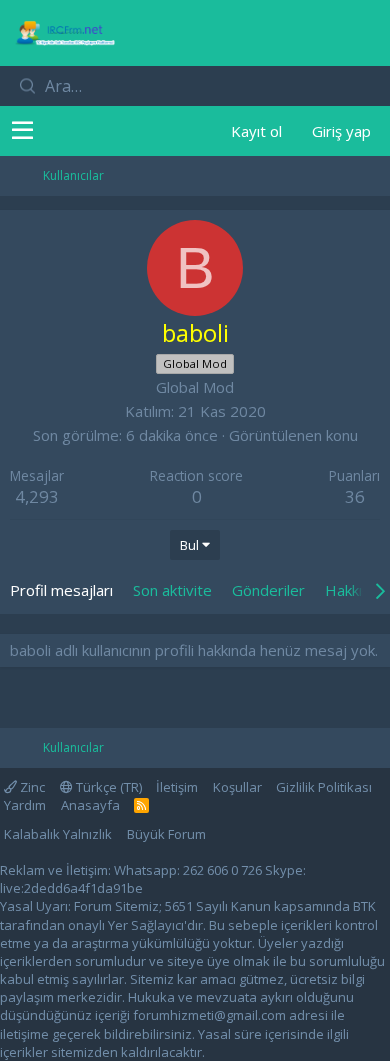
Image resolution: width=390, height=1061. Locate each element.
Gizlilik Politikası (324, 787)
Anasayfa (90, 805)
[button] (22, 131)
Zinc (31, 787)
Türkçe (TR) (107, 787)
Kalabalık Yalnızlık (58, 834)
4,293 (37, 496)
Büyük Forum (166, 834)
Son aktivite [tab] (172, 590)
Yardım (25, 805)
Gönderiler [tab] (268, 590)
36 (355, 496)
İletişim (177, 787)
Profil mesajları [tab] (61, 590)
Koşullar (237, 787)
